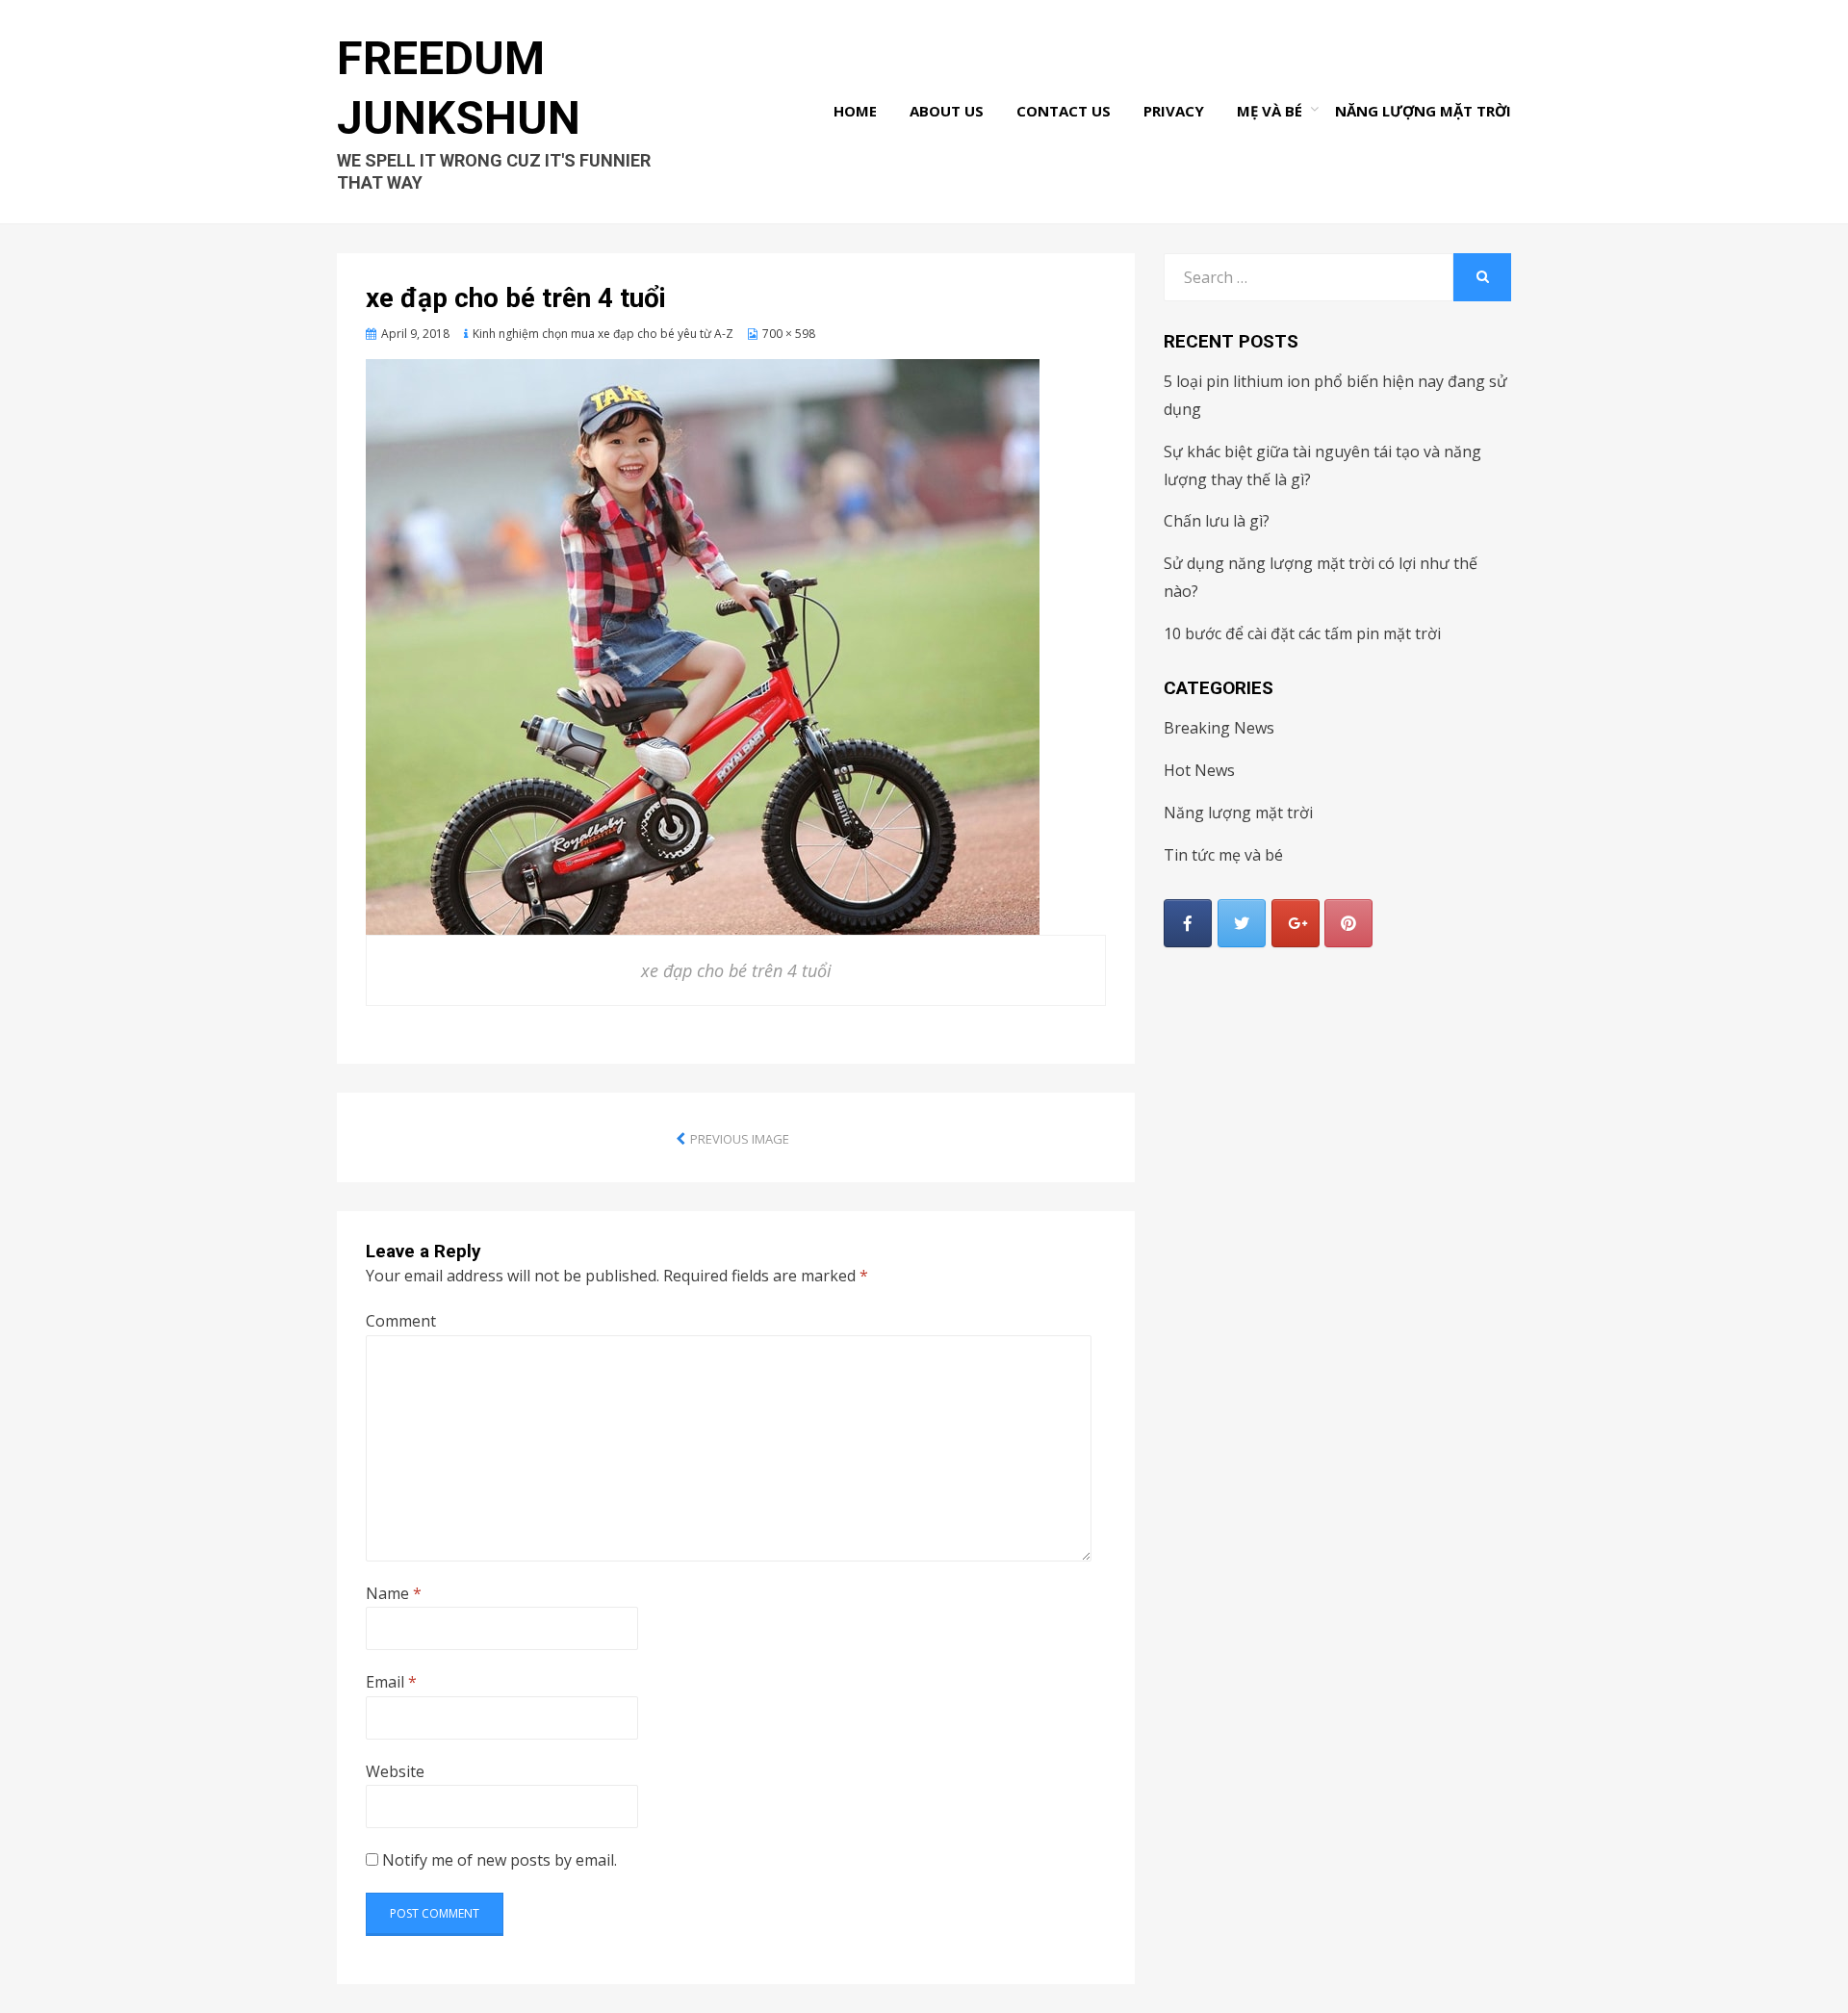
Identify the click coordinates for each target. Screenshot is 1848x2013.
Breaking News (1219, 728)
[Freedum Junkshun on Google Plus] (1296, 923)
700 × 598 (789, 334)
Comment (401, 1321)
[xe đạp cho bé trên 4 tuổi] (703, 645)
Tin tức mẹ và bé (1223, 855)
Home (855, 111)
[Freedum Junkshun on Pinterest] (1348, 923)
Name (394, 1593)
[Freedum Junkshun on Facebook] (1188, 923)
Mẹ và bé (1270, 111)
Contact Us (1064, 111)
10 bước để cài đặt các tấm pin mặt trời (1302, 633)
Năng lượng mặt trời (1423, 111)
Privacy (1174, 111)
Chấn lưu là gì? (1217, 521)
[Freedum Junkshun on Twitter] (1242, 923)
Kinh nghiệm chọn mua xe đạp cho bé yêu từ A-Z (603, 334)
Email (391, 1682)
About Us (947, 111)
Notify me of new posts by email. (500, 1860)
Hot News (1199, 770)
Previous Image (740, 1139)
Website (395, 1771)
